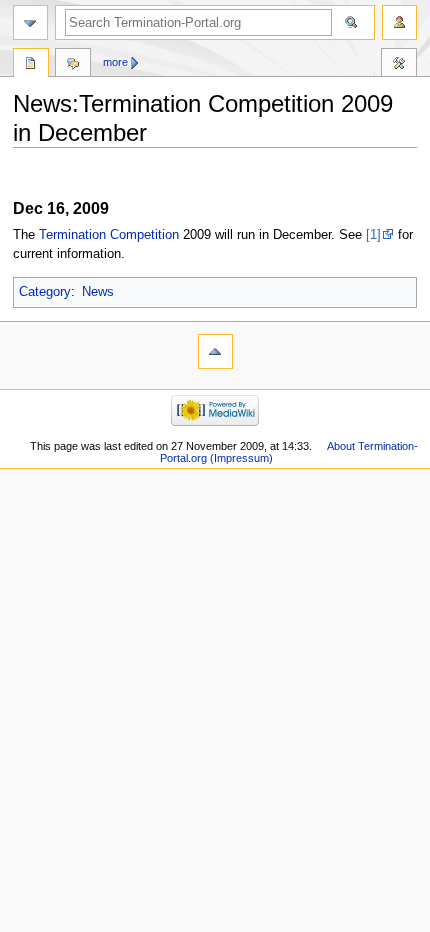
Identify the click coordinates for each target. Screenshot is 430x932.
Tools (399, 65)
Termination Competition (109, 235)
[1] (373, 235)
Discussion (73, 65)
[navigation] (30, 22)
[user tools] (399, 22)
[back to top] (215, 351)
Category (45, 292)
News (98, 292)
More (115, 62)
